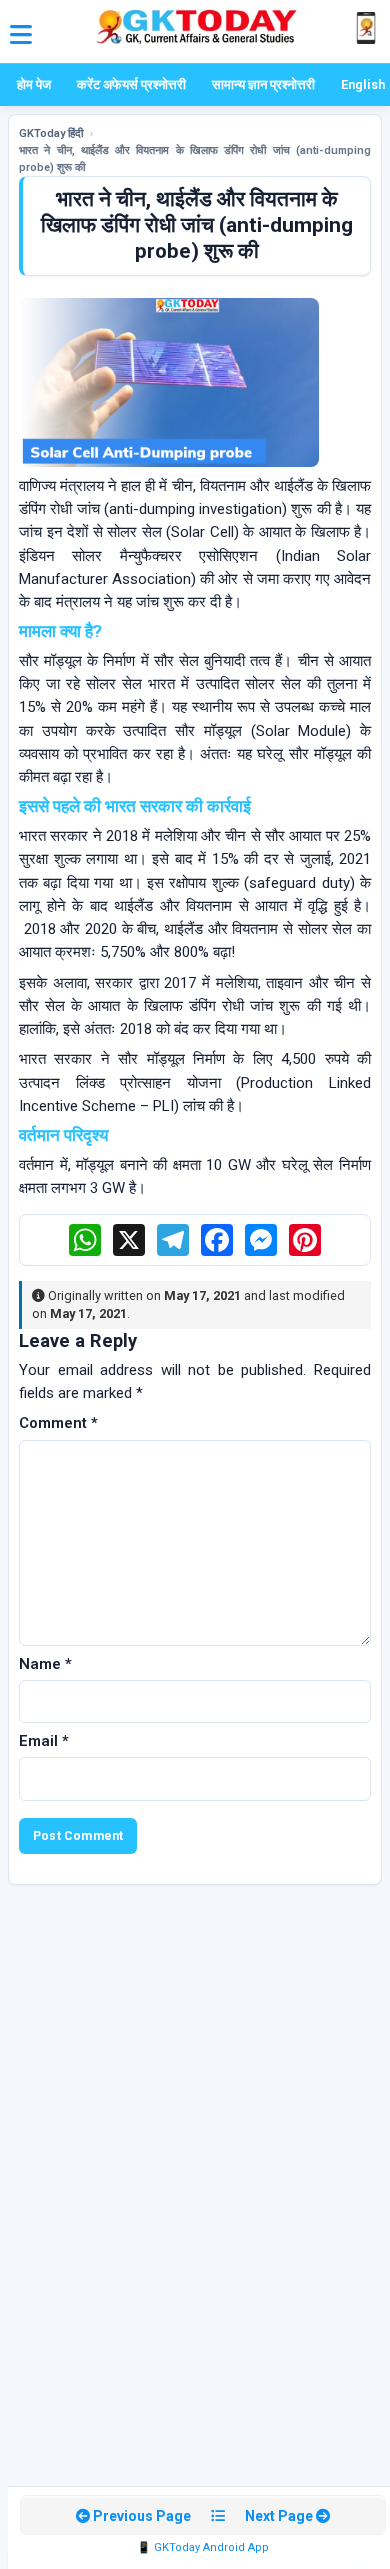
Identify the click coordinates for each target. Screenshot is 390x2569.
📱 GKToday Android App (203, 2547)
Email (44, 1741)
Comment (58, 1423)
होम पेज (34, 84)
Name (45, 1664)
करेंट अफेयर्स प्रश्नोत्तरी (131, 84)
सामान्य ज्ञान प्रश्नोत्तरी (263, 84)
